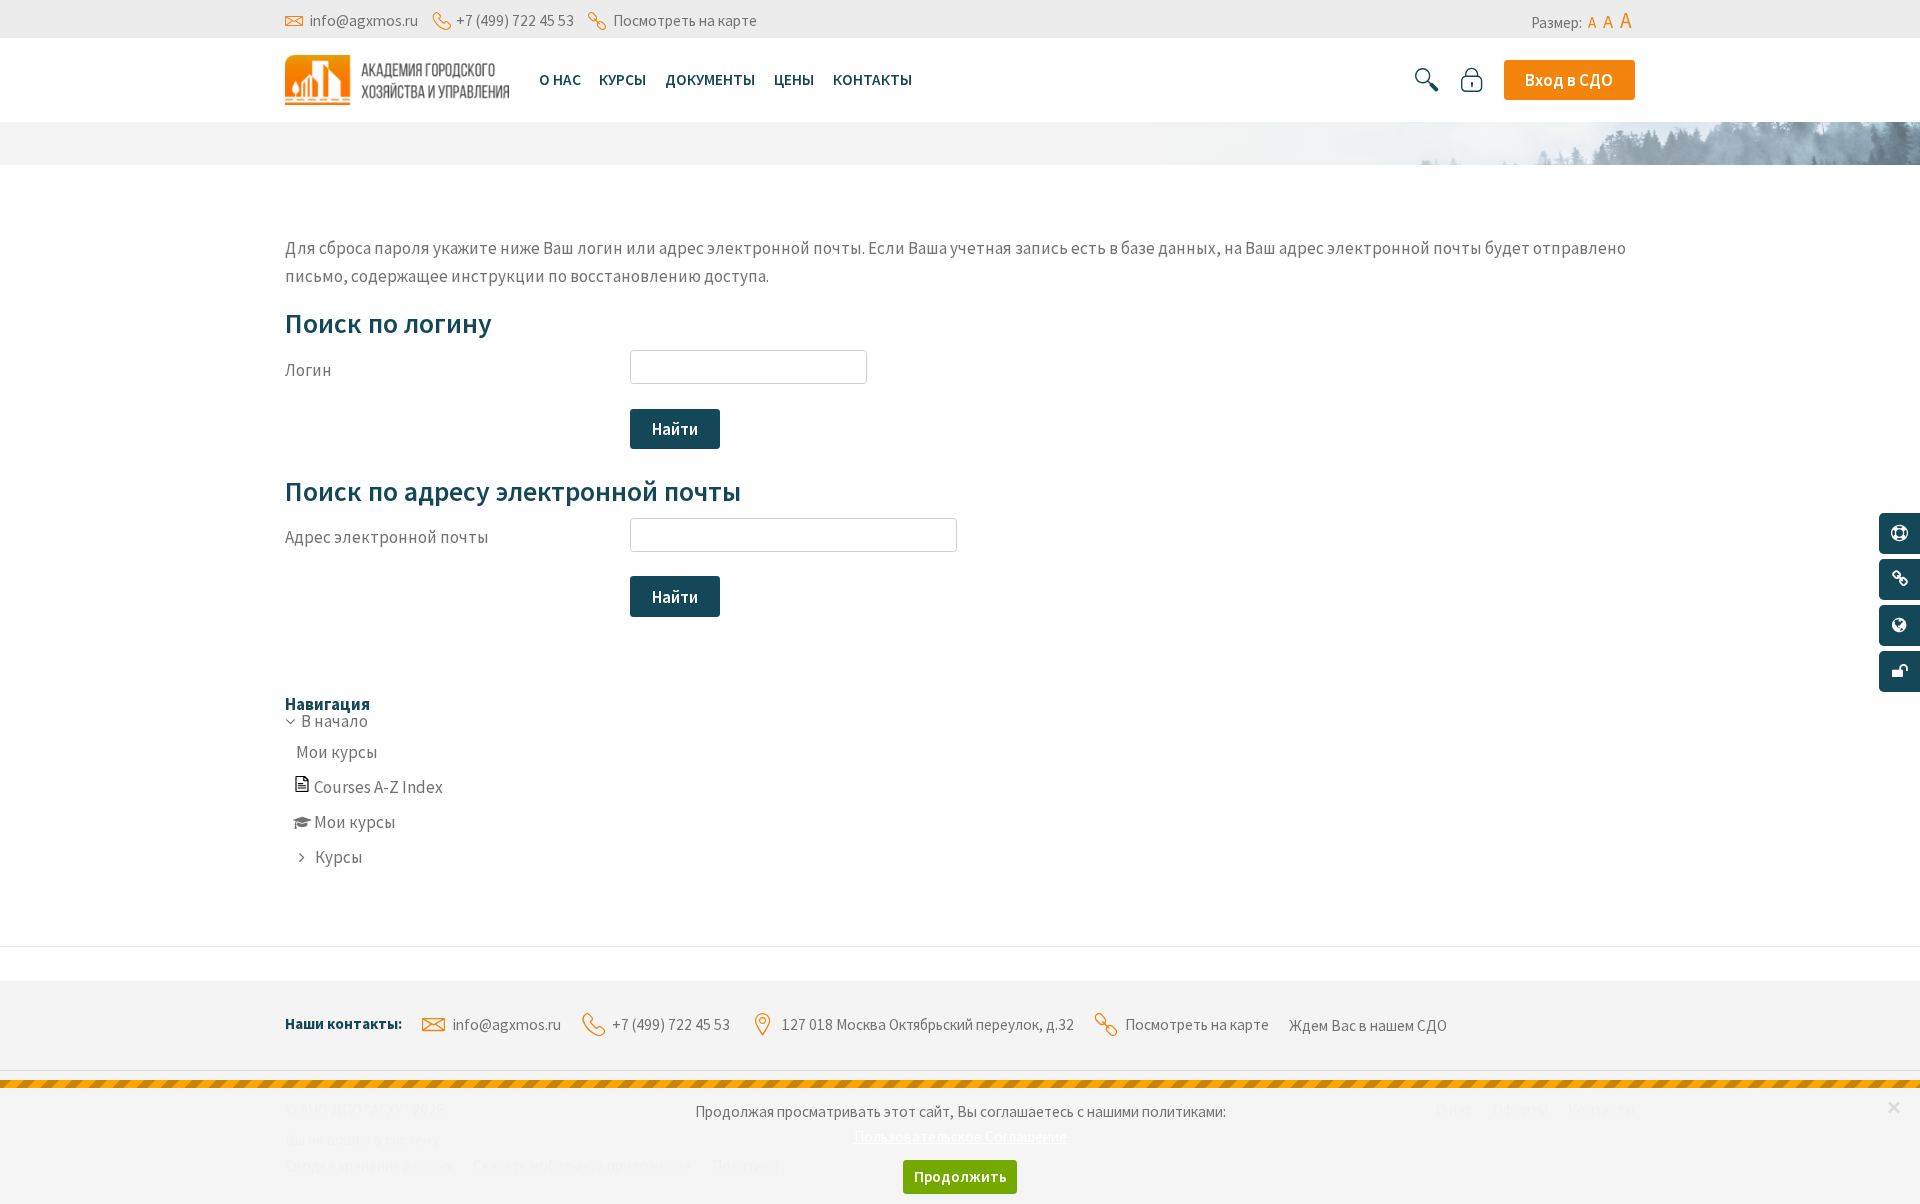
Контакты (872, 79)
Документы (710, 79)
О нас (560, 79)
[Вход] (1472, 80)
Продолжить (960, 1176)
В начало (334, 721)
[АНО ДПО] (397, 78)
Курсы (622, 79)
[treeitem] (960, 791)
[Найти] (1427, 80)
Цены (794, 79)
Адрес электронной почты (387, 537)
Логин (308, 370)
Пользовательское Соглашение (960, 1136)
